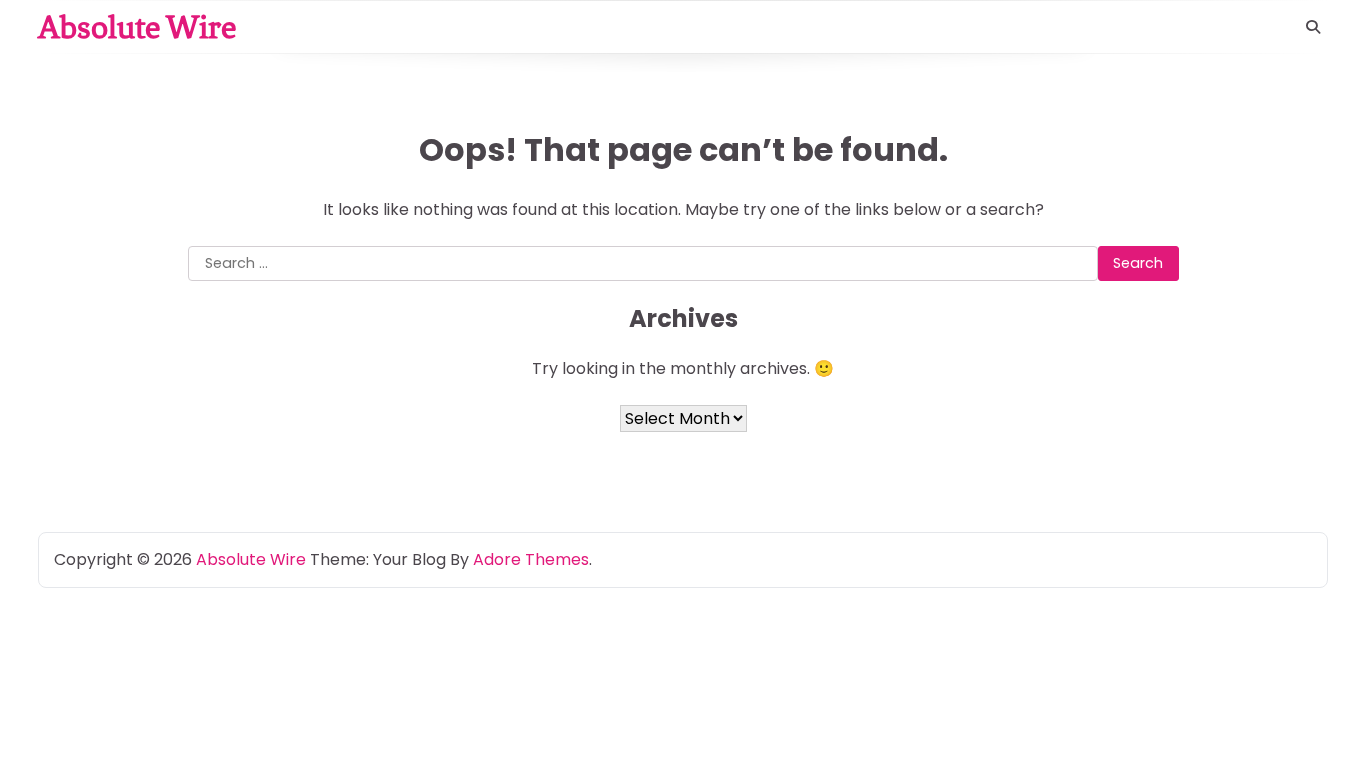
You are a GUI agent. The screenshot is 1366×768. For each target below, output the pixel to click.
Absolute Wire (137, 27)
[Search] (1313, 27)
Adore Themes (531, 559)
